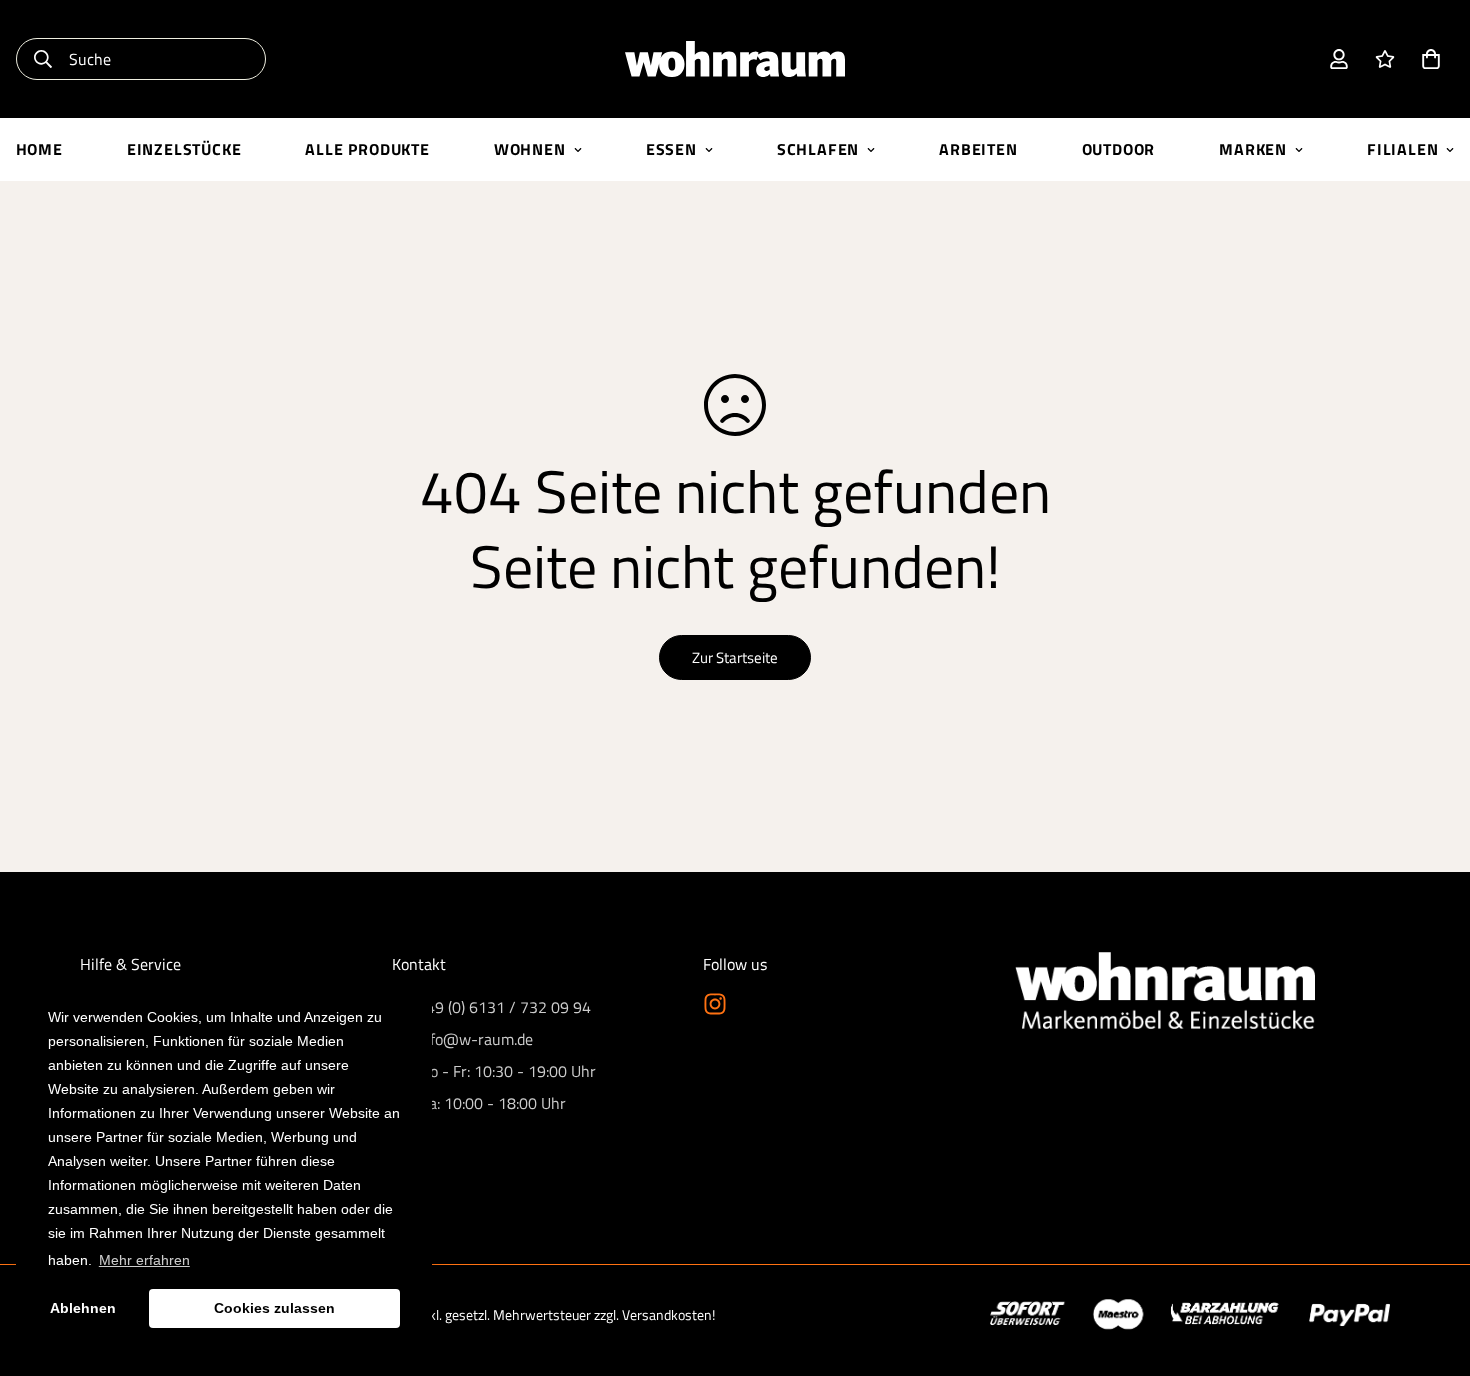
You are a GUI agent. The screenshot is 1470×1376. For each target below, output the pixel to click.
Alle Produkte (367, 149)
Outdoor (1119, 149)
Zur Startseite (735, 657)
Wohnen (530, 149)
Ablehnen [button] (83, 1308)
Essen (671, 149)
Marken (1253, 149)
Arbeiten (978, 149)
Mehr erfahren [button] (144, 1260)
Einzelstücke (184, 149)
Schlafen (818, 149)
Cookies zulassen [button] (274, 1308)
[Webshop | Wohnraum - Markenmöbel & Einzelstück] (735, 59)
